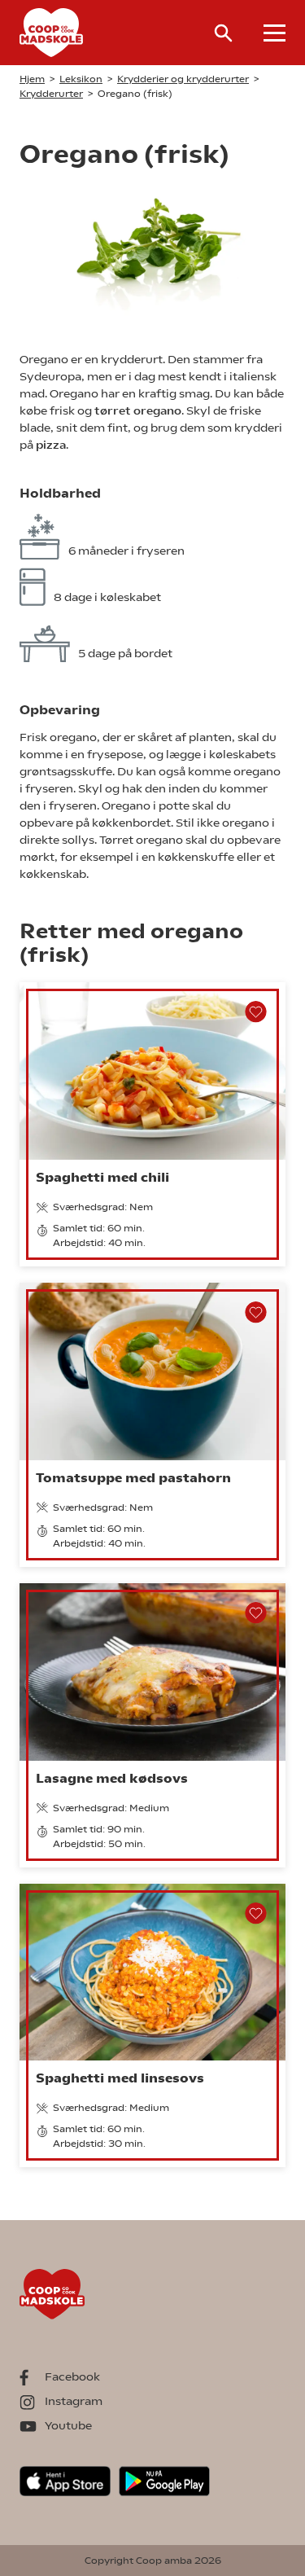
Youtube (68, 2425)
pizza (51, 445)
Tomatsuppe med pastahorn (133, 1478)
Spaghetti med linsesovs (120, 2078)
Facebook (72, 2376)
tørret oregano (138, 410)
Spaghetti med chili (102, 1177)
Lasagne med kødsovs (112, 1778)
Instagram (74, 2401)
